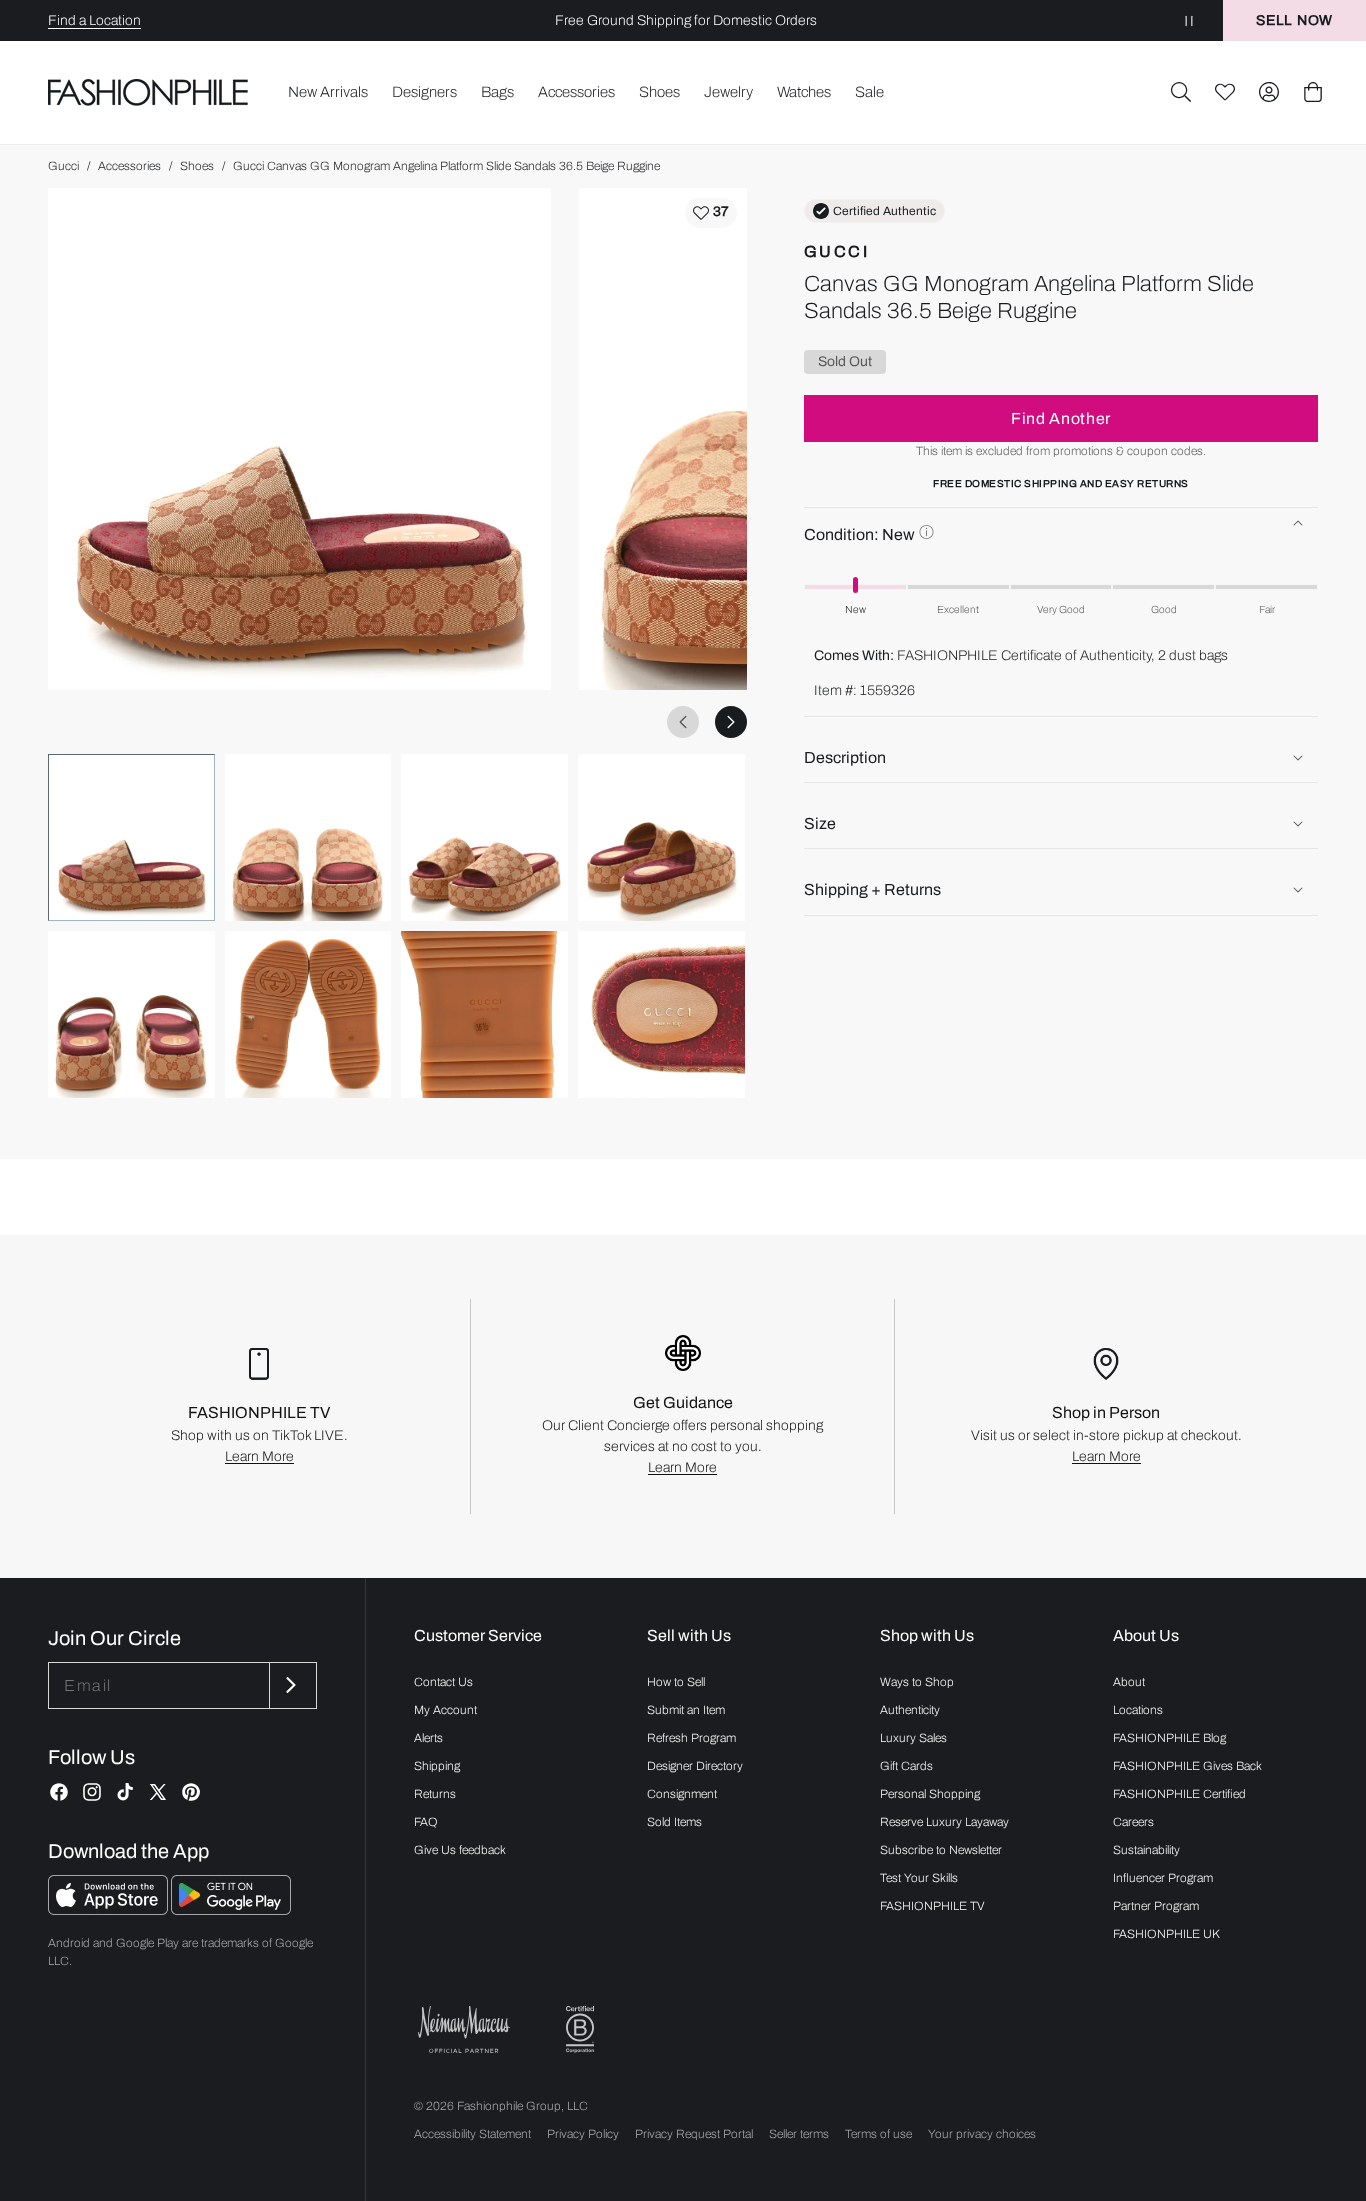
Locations (1138, 1710)
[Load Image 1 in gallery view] (131, 837)
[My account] (1269, 92)
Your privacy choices (982, 2134)
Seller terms (799, 2134)
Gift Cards (906, 1766)
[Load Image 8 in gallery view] (661, 1014)
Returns (435, 1794)
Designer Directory (695, 1766)
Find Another (1061, 417)
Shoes (197, 166)
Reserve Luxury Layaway (944, 1822)
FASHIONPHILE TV (932, 1906)
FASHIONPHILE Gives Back (1187, 1766)
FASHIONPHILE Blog (1169, 1738)
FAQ (426, 1822)
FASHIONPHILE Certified (1179, 1794)
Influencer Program (1163, 1878)
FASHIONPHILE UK (1166, 1934)
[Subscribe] (291, 1685)
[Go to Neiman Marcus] (464, 2029)
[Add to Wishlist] (711, 213)
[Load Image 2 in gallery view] (308, 837)
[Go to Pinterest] (191, 1792)
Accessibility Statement (472, 2134)
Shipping (437, 1766)
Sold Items (674, 1822)
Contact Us (443, 1682)
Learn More (259, 1456)
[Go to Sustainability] (580, 2029)
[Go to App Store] (109, 1909)
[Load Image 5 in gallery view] (131, 1014)
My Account (445, 1710)
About (1129, 1682)
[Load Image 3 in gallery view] (484, 837)
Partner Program (1156, 1906)
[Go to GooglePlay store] (231, 1909)
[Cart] (1313, 92)
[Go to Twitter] (158, 1792)
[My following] (1225, 92)
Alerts (428, 1738)
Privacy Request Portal (694, 2134)
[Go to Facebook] (59, 1792)
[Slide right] (731, 722)
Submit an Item (686, 1710)
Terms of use (878, 2134)
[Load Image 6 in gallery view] (308, 1014)
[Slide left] (683, 722)
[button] (1181, 92)
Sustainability (1146, 1850)
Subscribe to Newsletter (941, 1850)
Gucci (63, 166)
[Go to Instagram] (92, 1792)
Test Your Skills (919, 1878)
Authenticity (910, 1710)
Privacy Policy (583, 2134)
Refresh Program (691, 1738)
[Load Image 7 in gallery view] (484, 1014)
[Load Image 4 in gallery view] (661, 837)
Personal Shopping (930, 1794)
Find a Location (94, 20)
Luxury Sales (913, 1738)
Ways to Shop (917, 1682)
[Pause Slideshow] (1189, 20)
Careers (1133, 1822)
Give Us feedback (460, 1850)
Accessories (129, 166)
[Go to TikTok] (125, 1792)
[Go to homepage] (148, 92)
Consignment (682, 1794)
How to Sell (676, 1682)
